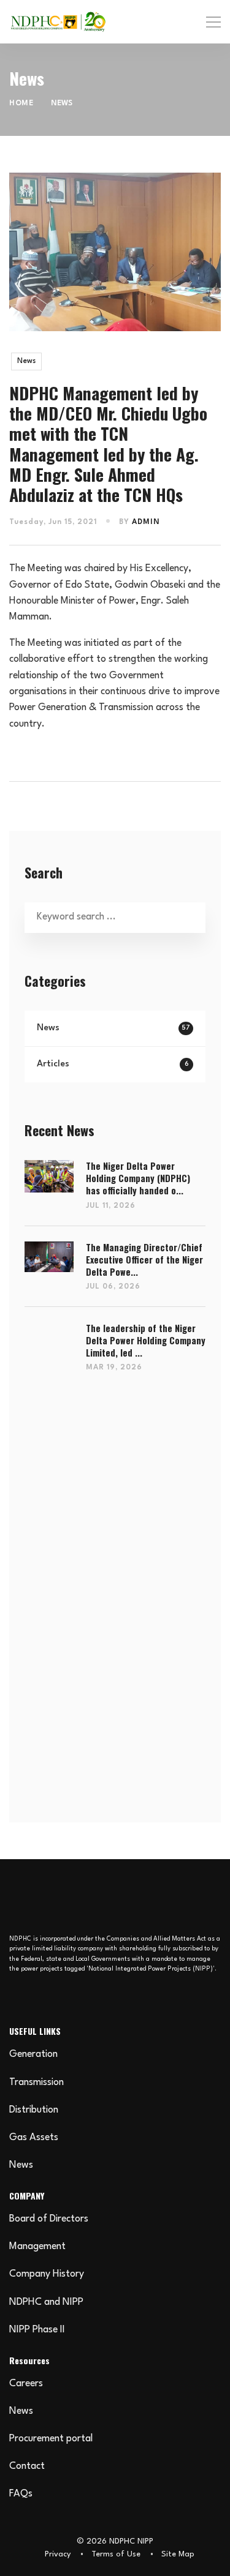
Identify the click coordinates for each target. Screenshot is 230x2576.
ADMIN (146, 522)
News (26, 361)
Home (21, 103)
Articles (113, 1064)
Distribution (34, 2110)
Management (37, 2247)
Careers (26, 2384)
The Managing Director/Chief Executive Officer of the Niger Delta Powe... (144, 1260)
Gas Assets (34, 2138)
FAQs (21, 2494)
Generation (33, 2054)
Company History (47, 2274)
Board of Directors (49, 2219)
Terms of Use (116, 2554)
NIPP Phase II (37, 2330)
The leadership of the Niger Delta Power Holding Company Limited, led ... (146, 1341)
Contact (27, 2466)
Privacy (58, 2554)
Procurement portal (51, 2439)
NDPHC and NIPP (46, 2302)
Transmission (36, 2083)
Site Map (178, 2554)
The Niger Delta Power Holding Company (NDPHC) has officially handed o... (138, 1178)
